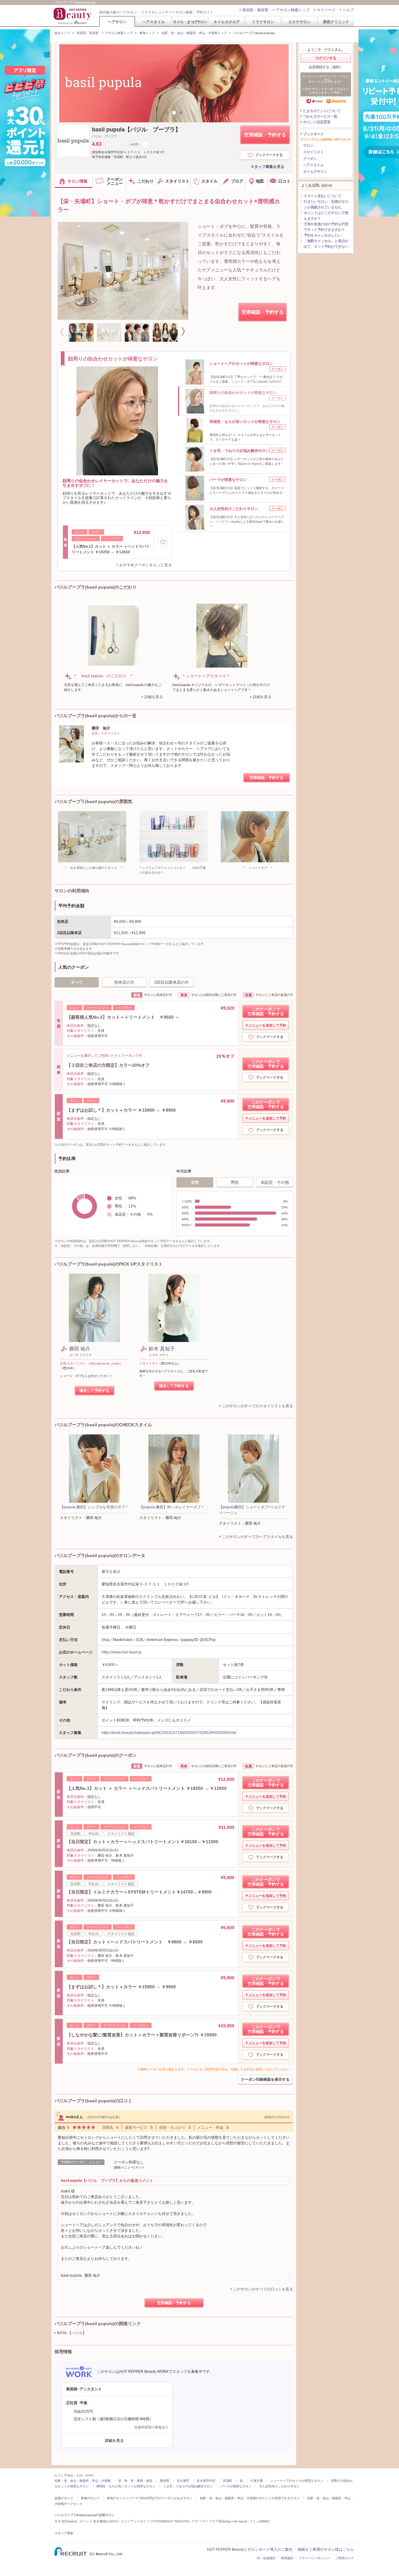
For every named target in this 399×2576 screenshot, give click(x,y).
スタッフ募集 (64, 2533)
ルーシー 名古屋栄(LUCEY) (99, 2521)
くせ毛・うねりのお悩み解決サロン (188, 2486)
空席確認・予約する (265, 135)
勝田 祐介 (80, 1349)
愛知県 (165, 2481)
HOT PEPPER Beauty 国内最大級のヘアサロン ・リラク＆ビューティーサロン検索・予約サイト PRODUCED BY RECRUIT (73, 16)
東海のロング (90, 2498)
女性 (195, 1182)
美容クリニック (336, 22)
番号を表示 (111, 1572)
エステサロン (300, 22)
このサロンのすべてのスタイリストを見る (257, 1406)
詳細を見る (154, 697)
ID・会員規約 (266, 2558)
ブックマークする (269, 155)
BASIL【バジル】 (72, 2333)
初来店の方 (124, 982)
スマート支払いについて (322, 196)
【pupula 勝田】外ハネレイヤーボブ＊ (172, 1507)
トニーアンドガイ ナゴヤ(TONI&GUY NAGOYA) (155, 2521)
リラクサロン (263, 22)
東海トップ (147, 33)
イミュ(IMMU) (260, 2521)
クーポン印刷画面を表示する (265, 2079)
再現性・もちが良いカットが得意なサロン (126, 2486)
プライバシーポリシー (314, 2558)
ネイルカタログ (227, 22)
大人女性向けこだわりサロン (279, 2486)
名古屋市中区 (206, 2481)
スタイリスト (313, 152)
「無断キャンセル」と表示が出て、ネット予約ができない (326, 244)
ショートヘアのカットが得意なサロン (297, 2481)
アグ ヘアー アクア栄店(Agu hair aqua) (219, 2521)
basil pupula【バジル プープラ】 (136, 130)
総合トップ (62, 33)
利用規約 (287, 2558)
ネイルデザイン (315, 172)
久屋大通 (257, 2481)
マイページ (326, 10)
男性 (235, 1182)
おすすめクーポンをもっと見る (146, 565)
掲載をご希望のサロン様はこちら (326, 2549)
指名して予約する (94, 1391)
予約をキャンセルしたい (322, 235)
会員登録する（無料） (326, 67)
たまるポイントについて (322, 111)
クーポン (310, 159)
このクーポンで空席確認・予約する (266, 1011)
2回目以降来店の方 (172, 982)
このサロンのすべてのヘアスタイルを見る (257, 1537)
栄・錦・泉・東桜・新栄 (135, 2481)
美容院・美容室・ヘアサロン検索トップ (276, 10)
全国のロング (64, 2498)
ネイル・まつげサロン (190, 22)
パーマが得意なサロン (236, 2486)
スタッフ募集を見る (267, 167)
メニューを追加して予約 (267, 1025)
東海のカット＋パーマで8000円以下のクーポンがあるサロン (150, 2498)
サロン (308, 145)
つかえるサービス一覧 (320, 116)
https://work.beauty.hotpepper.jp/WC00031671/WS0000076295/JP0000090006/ (169, 1733)
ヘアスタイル (154, 22)
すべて (77, 982)
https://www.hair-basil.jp (122, 1652)
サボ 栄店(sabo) (66, 2521)
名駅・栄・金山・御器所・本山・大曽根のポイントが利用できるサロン (250, 2498)
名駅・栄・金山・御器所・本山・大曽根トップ (194, 33)
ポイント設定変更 (317, 122)
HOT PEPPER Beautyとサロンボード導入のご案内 (250, 2549)
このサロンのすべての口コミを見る (263, 2289)
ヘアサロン (117, 22)
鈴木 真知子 (162, 1349)
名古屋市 (183, 2481)
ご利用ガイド (344, 2558)
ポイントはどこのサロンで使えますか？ (326, 216)
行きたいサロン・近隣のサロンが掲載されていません (326, 204)
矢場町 (228, 2481)
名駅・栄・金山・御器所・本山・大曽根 (83, 2481)
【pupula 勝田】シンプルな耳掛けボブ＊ (94, 1507)
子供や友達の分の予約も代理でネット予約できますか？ (326, 227)
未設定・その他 (275, 1182)
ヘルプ (348, 10)
